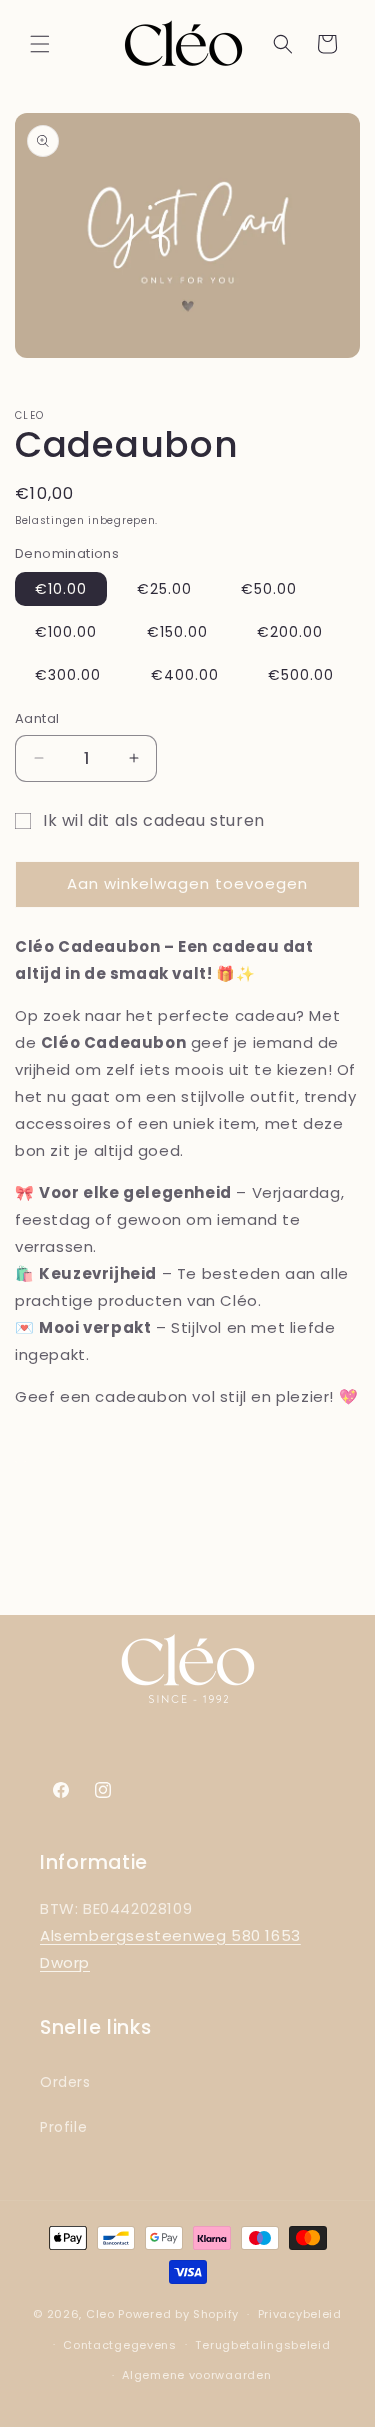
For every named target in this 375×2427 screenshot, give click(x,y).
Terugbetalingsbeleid (262, 2345)
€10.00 (61, 589)
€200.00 (290, 632)
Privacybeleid (300, 2314)
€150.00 (177, 632)
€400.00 (185, 675)
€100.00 (66, 632)
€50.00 (269, 589)
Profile (63, 2127)
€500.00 (301, 675)
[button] (40, 44)
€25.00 (164, 589)
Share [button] (56, 1456)
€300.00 (68, 675)
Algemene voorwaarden (196, 2375)
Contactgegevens (120, 2345)
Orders (65, 2082)
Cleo (100, 2314)
